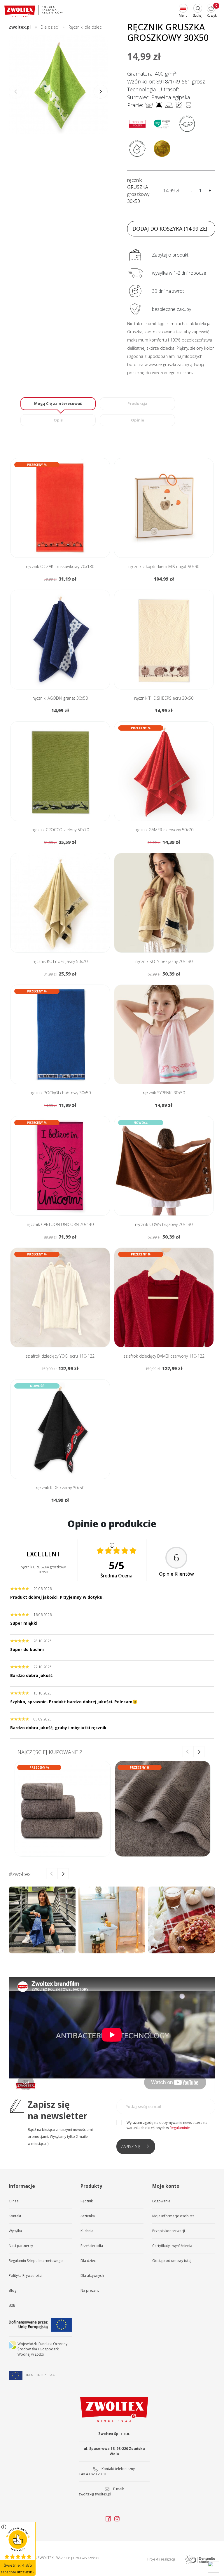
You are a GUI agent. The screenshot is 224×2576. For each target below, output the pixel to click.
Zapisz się (131, 2146)
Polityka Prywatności (26, 2275)
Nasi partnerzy (21, 2246)
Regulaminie (180, 2128)
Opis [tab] (58, 420)
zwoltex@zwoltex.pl (95, 2494)
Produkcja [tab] (137, 403)
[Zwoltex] (34, 11)
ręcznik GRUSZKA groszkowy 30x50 (138, 191)
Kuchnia (87, 2231)
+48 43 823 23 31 (93, 2474)
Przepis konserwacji (169, 2231)
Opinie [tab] (138, 420)
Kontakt (15, 2216)
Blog (13, 2290)
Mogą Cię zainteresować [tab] (58, 403)
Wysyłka (15, 2231)
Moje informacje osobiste (173, 2216)
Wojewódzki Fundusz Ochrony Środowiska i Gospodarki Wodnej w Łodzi (42, 2349)
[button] (101, 92)
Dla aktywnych (92, 2275)
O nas (14, 2201)
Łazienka (88, 2216)
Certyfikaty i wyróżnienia (172, 2246)
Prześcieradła (92, 2246)
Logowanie (161, 2201)
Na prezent (90, 2290)
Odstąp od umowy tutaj (172, 2261)
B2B (12, 2305)
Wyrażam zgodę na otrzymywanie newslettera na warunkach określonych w (167, 2125)
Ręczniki (87, 2201)
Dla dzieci (89, 2261)
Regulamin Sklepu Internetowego (36, 2261)
